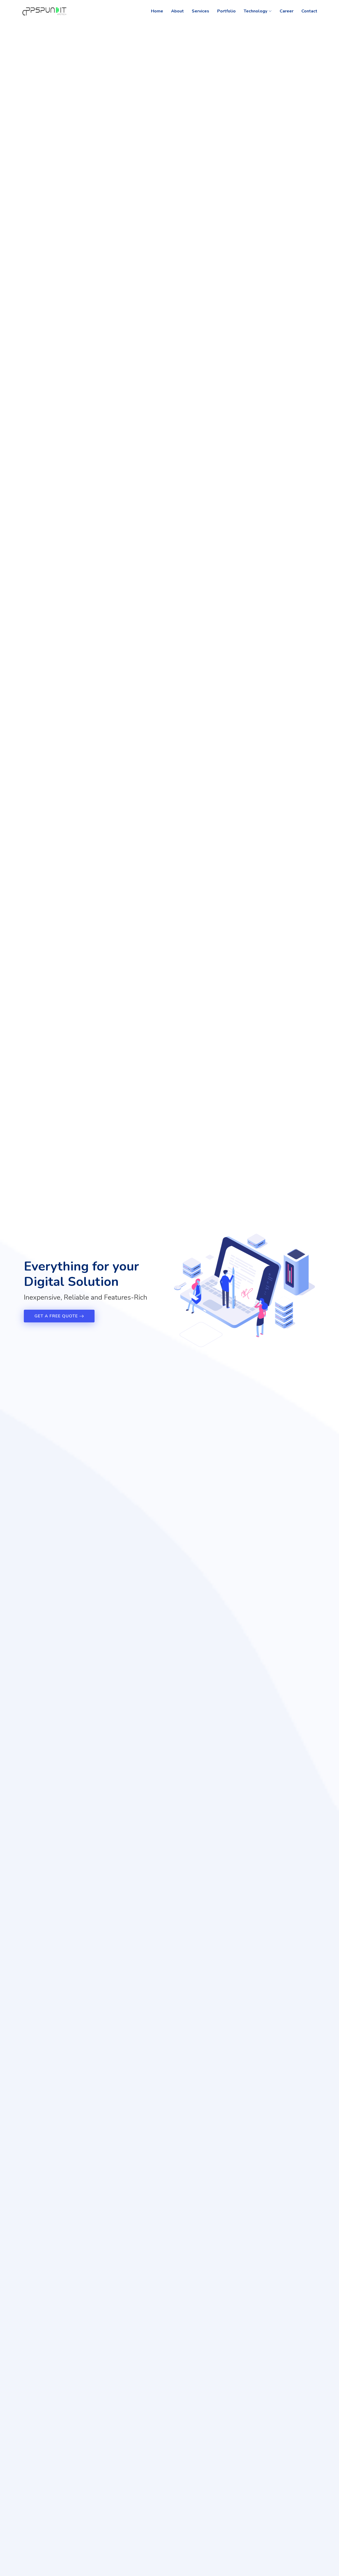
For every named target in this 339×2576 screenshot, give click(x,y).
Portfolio (226, 11)
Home (157, 11)
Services (200, 11)
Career (287, 11)
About (177, 11)
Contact (309, 11)
